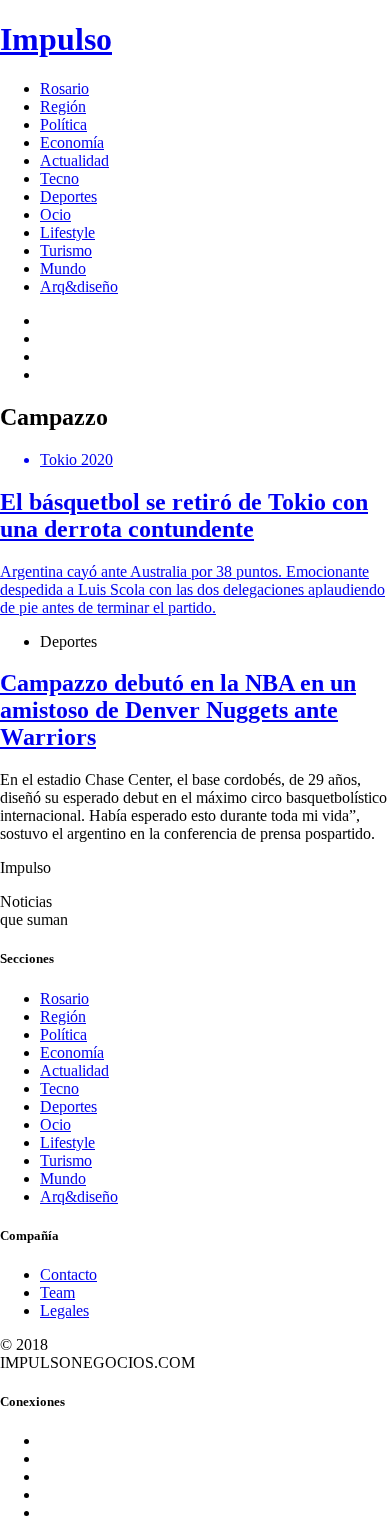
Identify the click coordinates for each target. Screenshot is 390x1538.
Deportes (68, 196)
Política (63, 124)
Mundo (63, 268)
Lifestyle (67, 232)
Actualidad (74, 160)
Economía (72, 142)
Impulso (56, 39)
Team (57, 1292)
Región (63, 106)
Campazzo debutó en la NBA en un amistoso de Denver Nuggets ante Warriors (178, 710)
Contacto (68, 1274)
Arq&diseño (79, 286)
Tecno (59, 178)
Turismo (66, 250)
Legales (64, 1310)
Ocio (55, 214)
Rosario (64, 88)
